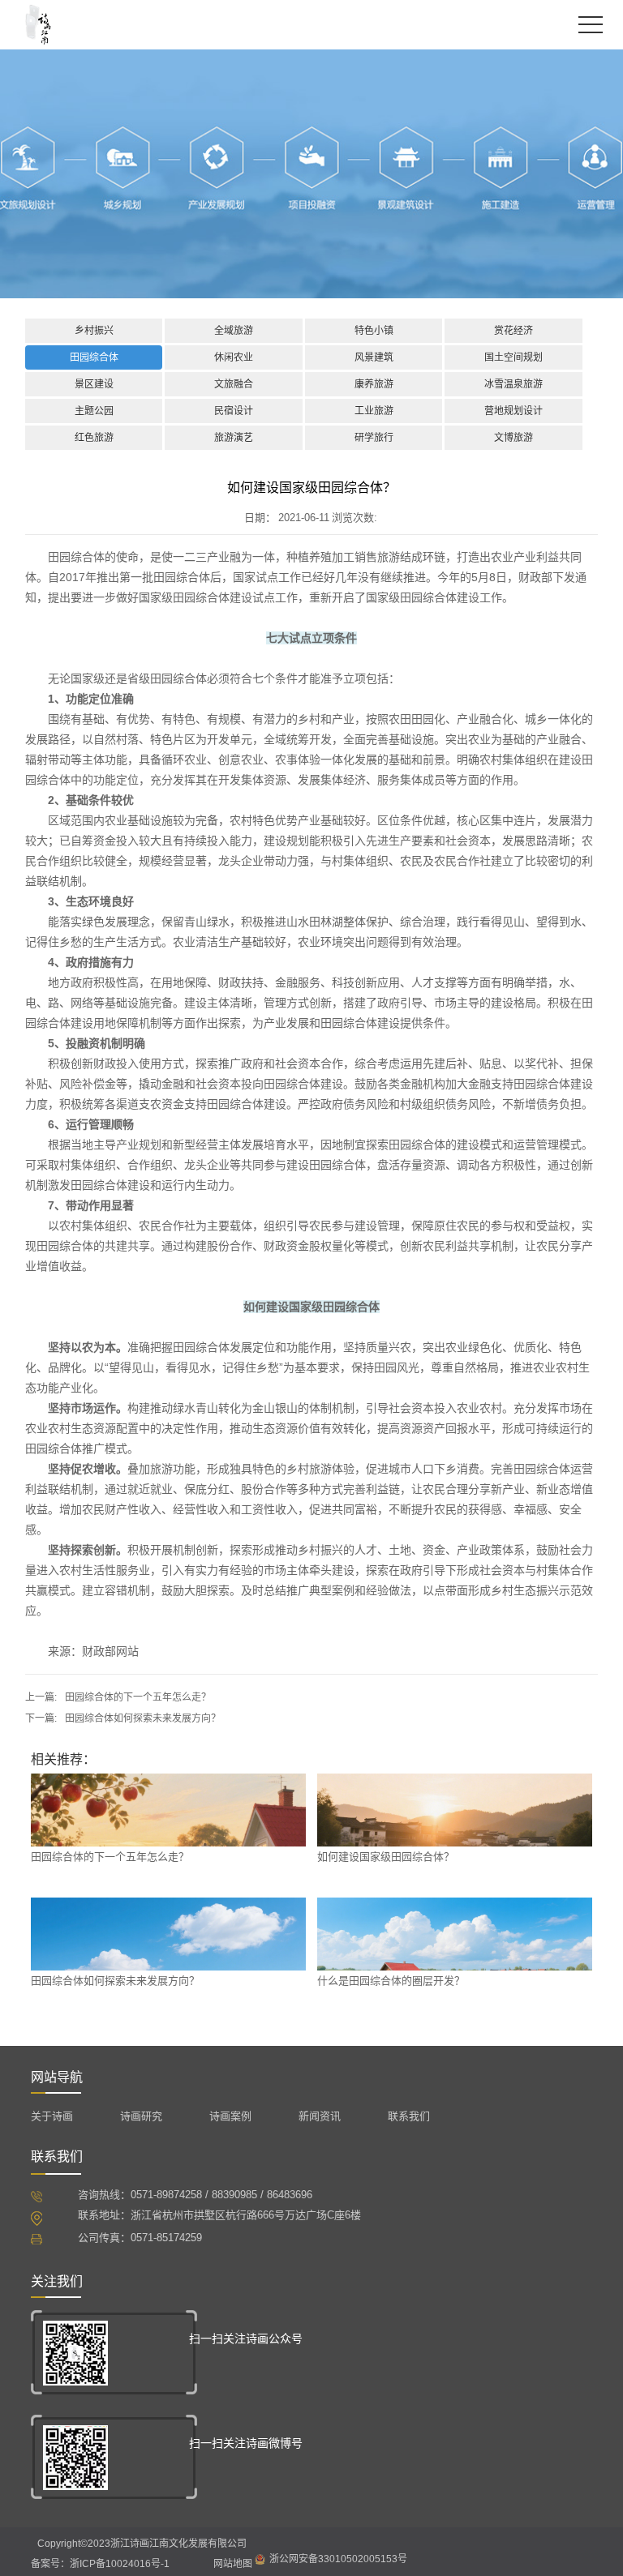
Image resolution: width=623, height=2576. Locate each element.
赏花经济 (513, 331)
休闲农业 (234, 357)
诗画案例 (230, 2116)
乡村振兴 (94, 331)
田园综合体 (94, 357)
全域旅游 (234, 331)
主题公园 (94, 411)
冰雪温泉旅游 (513, 384)
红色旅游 (94, 438)
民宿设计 (234, 411)
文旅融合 (234, 384)
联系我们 (409, 2116)
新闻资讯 (320, 2116)
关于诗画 (52, 2116)
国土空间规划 (513, 357)
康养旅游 (374, 384)
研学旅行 (374, 438)
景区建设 (94, 384)
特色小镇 (374, 331)
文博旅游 (513, 438)
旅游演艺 (234, 438)
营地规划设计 (513, 411)
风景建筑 (374, 357)
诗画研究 (141, 2116)
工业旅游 (374, 411)
